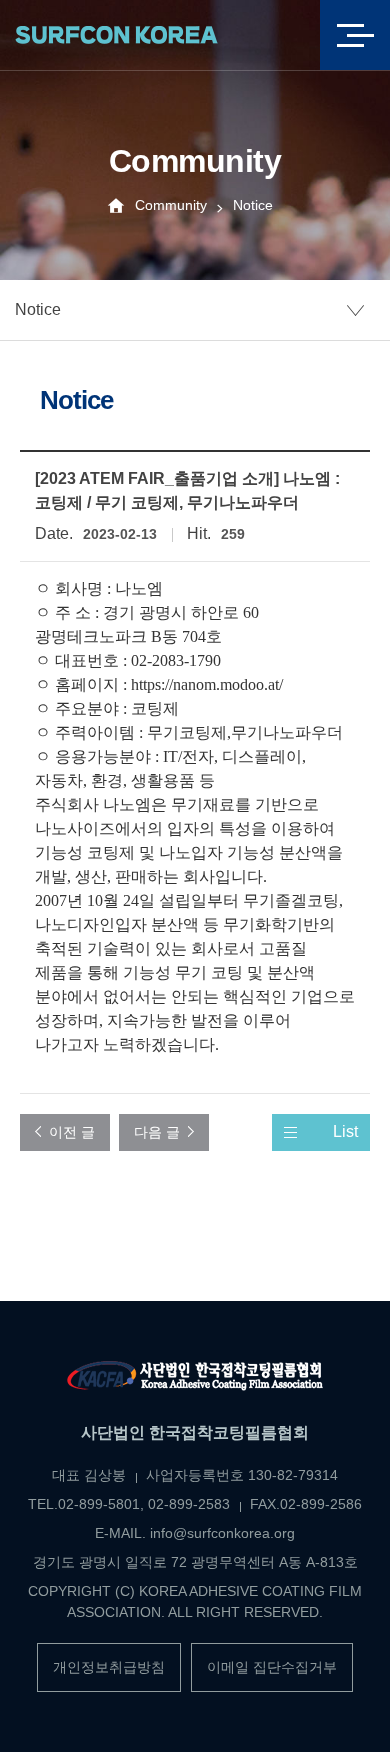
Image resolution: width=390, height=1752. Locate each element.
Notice (38, 309)
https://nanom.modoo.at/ (207, 684)
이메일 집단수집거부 (272, 1667)
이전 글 (72, 1132)
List (345, 1131)
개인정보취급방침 (109, 1667)
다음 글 (157, 1132)
